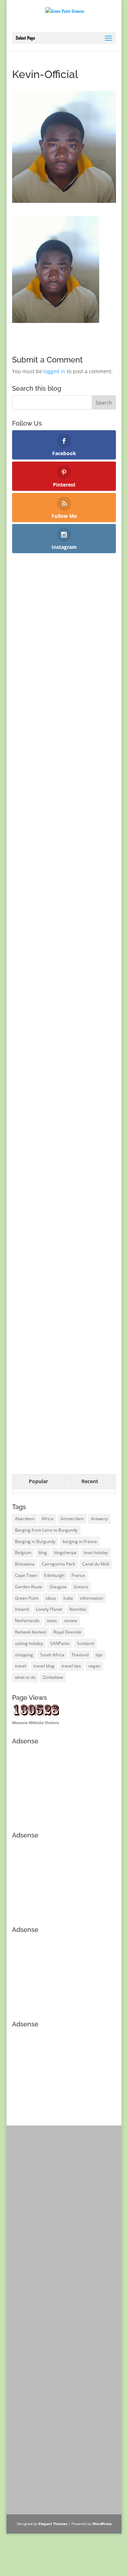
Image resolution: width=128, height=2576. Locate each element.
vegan (94, 1666)
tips (99, 1655)
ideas (51, 1598)
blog (43, 1552)
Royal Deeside (67, 1632)
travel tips (71, 1666)
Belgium (23, 1552)
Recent (90, 1481)
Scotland (85, 1643)
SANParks (60, 1643)
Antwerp (99, 1519)
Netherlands (27, 1621)
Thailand (80, 1655)
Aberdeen (25, 1519)
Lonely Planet (49, 1609)
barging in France (80, 1541)
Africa (47, 1519)
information (92, 1598)
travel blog (44, 1666)
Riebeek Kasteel (31, 1632)
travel (21, 1666)
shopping (24, 1655)
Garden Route (29, 1587)
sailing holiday (29, 1643)
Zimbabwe (53, 1677)
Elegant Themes (53, 2524)
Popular (38, 1481)
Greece (81, 1587)
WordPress (102, 2524)
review (71, 1621)
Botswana (25, 1564)
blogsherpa (65, 1552)
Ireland (22, 1609)
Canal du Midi (96, 1564)
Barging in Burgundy (35, 1541)
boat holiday (96, 1552)
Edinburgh (54, 1575)
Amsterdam (72, 1519)
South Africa (52, 1655)
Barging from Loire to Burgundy (46, 1530)
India (68, 1598)
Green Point (27, 1598)
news (52, 1621)
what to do (25, 1677)
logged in (54, 371)
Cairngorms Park (58, 1564)
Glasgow (58, 1587)
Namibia (78, 1609)
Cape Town (26, 1575)
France (78, 1575)
